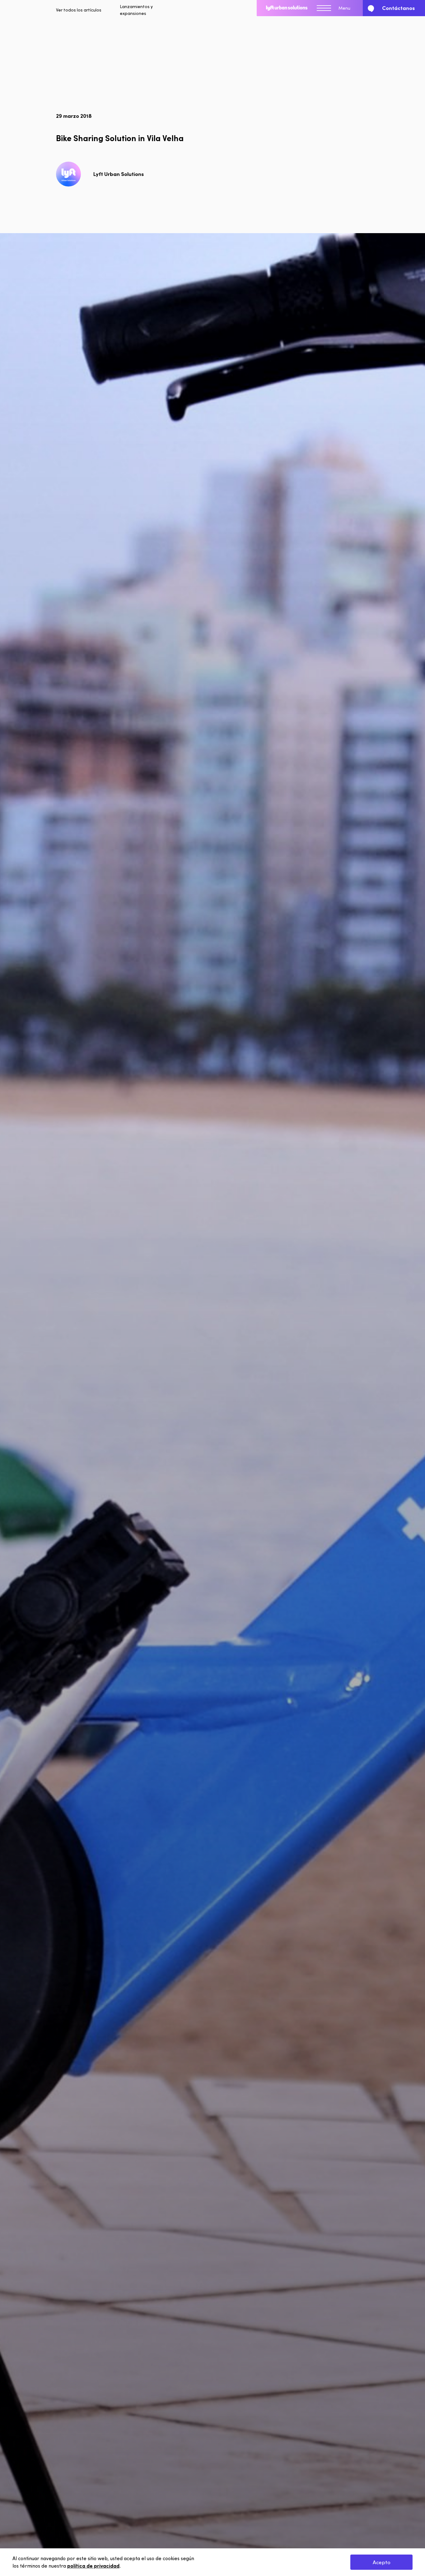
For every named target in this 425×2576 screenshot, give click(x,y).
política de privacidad (93, 2566)
